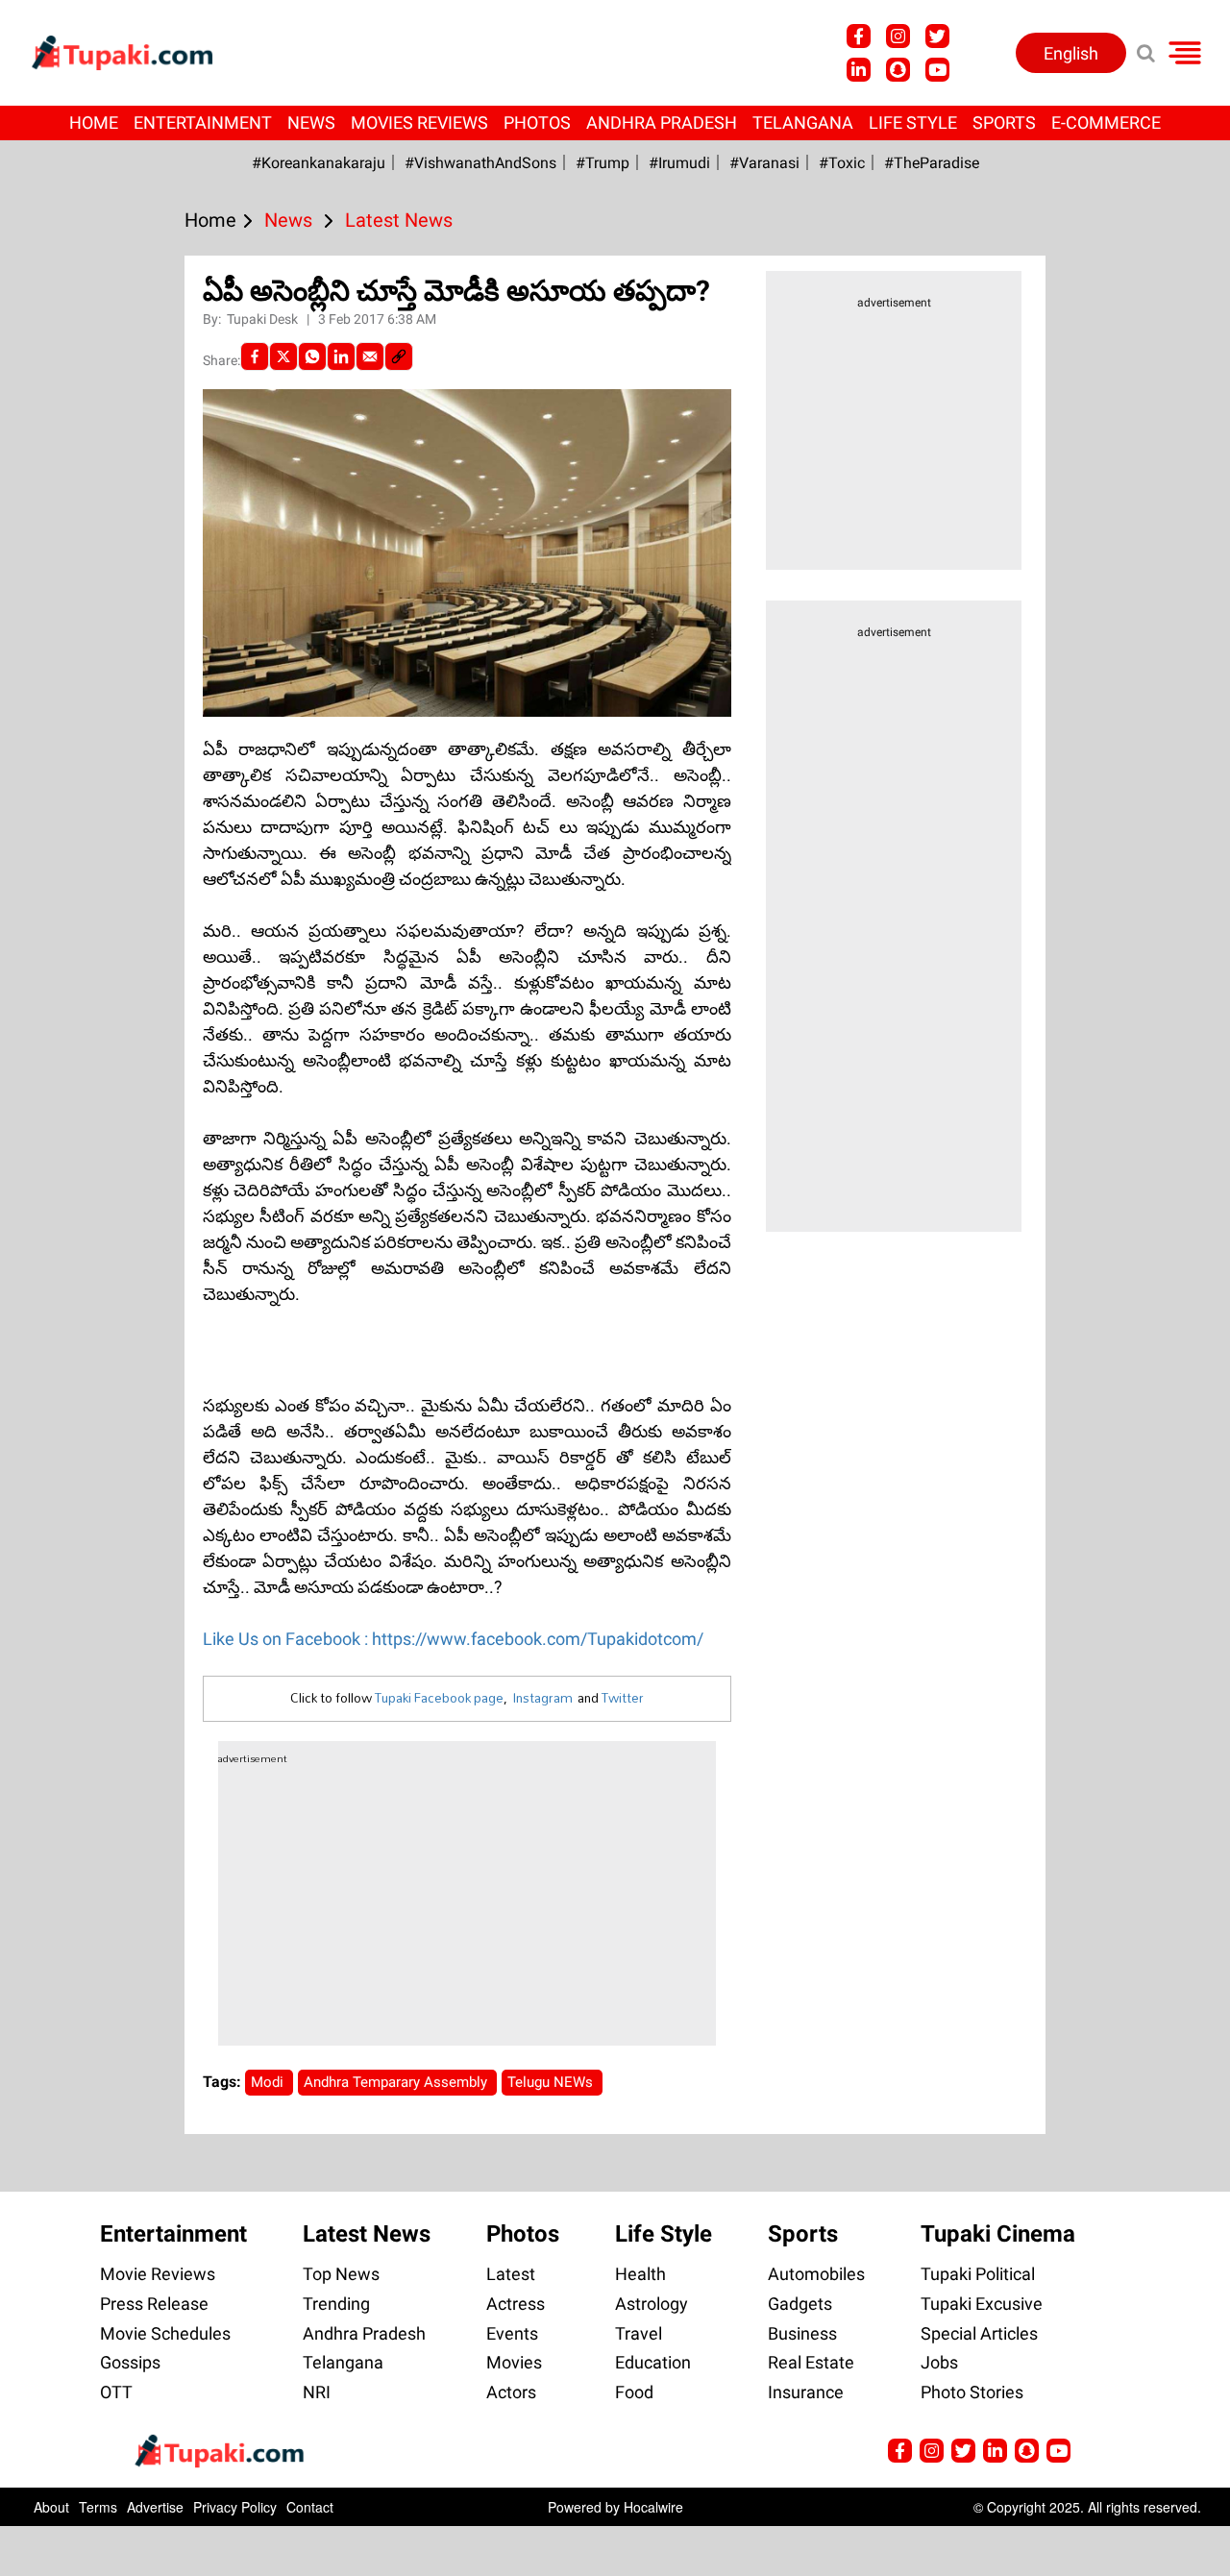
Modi (269, 2082)
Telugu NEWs (552, 2082)
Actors (511, 2392)
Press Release (154, 2304)
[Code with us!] (898, 70)
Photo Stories (972, 2392)
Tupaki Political (978, 2274)
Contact (310, 2507)
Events (512, 2333)
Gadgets (800, 2304)
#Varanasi (764, 163)
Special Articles (979, 2333)
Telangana (803, 123)
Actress (516, 2304)
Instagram (542, 1698)
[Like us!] (859, 36)
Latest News (367, 2234)
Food (634, 2392)
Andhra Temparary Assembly (397, 2082)
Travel (639, 2333)
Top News (341, 2274)
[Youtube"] (937, 70)
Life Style (913, 123)
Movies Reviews (419, 123)
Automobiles (816, 2274)
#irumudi (679, 163)
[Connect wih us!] (859, 70)
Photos (537, 123)
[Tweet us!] (937, 36)
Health (640, 2274)
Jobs (939, 2362)
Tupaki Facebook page (439, 1698)
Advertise (155, 2507)
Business (802, 2333)
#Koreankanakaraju (319, 163)
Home (94, 123)
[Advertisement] (86, 822)
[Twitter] (283, 356)
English (1071, 53)
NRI (317, 2392)
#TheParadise (932, 163)
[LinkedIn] (341, 356)
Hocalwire (653, 2507)
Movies (514, 2362)
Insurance (806, 2392)
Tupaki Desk (264, 319)
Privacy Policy (235, 2507)
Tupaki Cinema (998, 2234)
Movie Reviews (158, 2274)
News (311, 123)
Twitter (623, 1698)
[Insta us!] (898, 36)
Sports (1004, 123)
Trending (336, 2304)
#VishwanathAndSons (480, 163)
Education (653, 2362)
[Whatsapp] (312, 356)
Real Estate (811, 2362)
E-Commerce (1106, 123)
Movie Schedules (165, 2333)
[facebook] (255, 356)
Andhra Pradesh (662, 123)
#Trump (603, 163)
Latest (511, 2274)
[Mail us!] (1058, 2451)
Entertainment (203, 123)
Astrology (652, 2304)
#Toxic (842, 163)
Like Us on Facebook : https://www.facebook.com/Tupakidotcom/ (453, 1639)
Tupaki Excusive (982, 2304)
